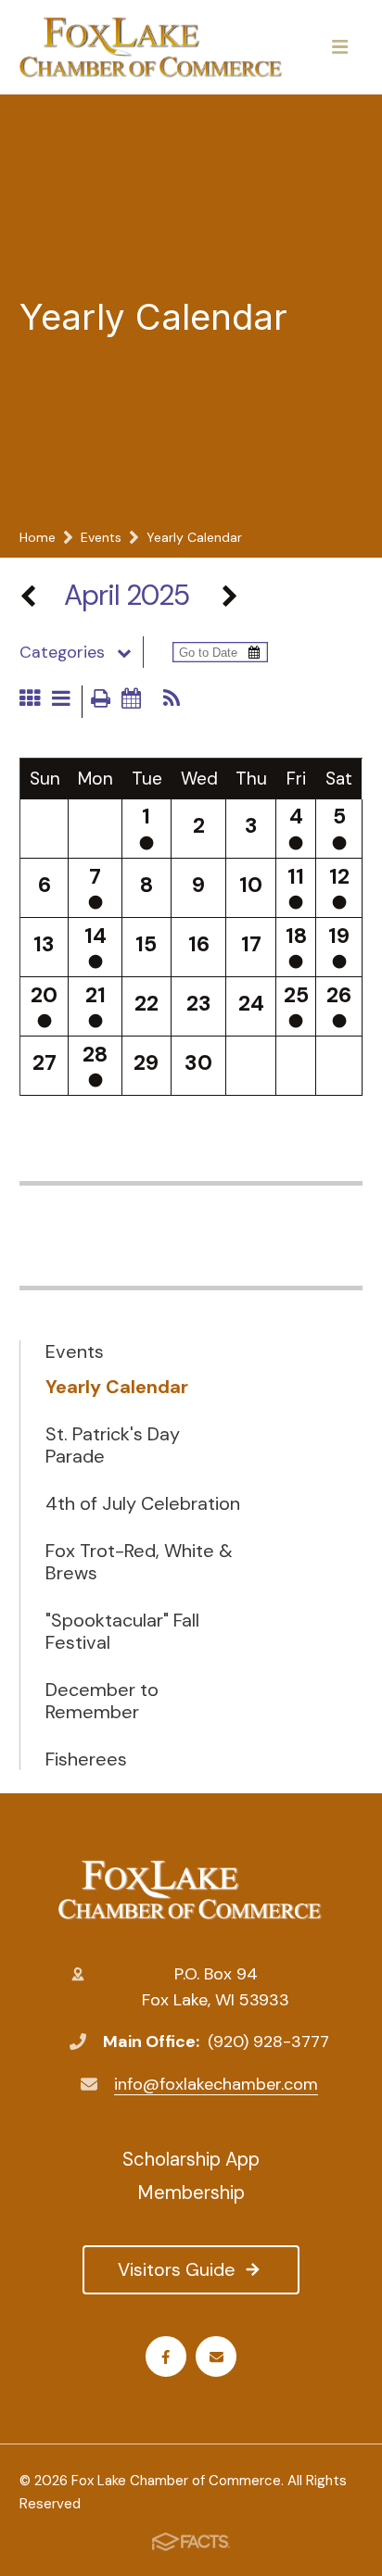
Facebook (166, 2356)
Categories (62, 652)
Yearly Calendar (117, 1387)
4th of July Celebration (143, 1503)
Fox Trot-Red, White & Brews (139, 1562)
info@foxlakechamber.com (216, 2084)
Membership (191, 2193)
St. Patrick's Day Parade (113, 1445)
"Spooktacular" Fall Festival (122, 1631)
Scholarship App (191, 2159)
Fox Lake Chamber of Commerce (191, 1891)
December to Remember (102, 1701)
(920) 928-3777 (268, 2042)
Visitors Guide (177, 2269)
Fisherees (86, 1759)
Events (75, 1351)
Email (216, 2356)
